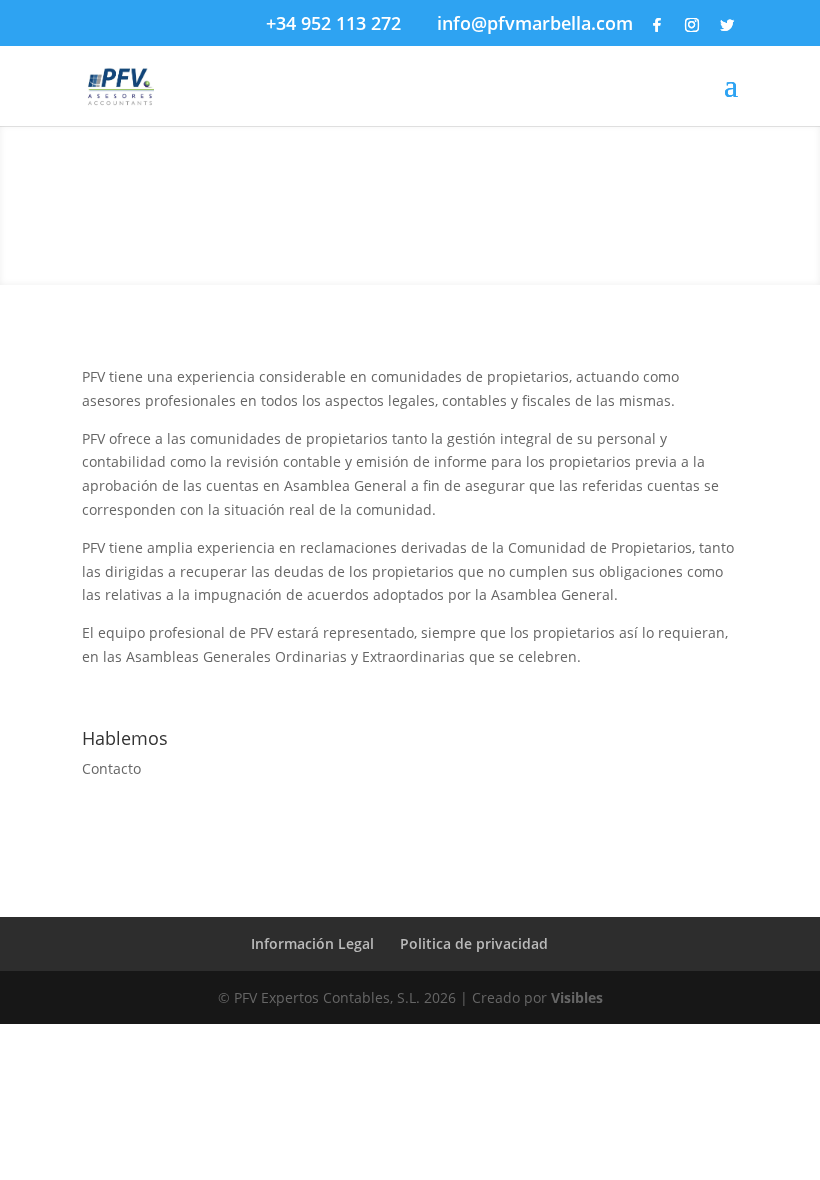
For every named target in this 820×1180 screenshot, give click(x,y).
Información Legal (312, 943)
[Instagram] (692, 25)
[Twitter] (727, 25)
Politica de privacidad (474, 943)
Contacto (111, 768)
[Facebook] (657, 25)
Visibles (577, 997)
